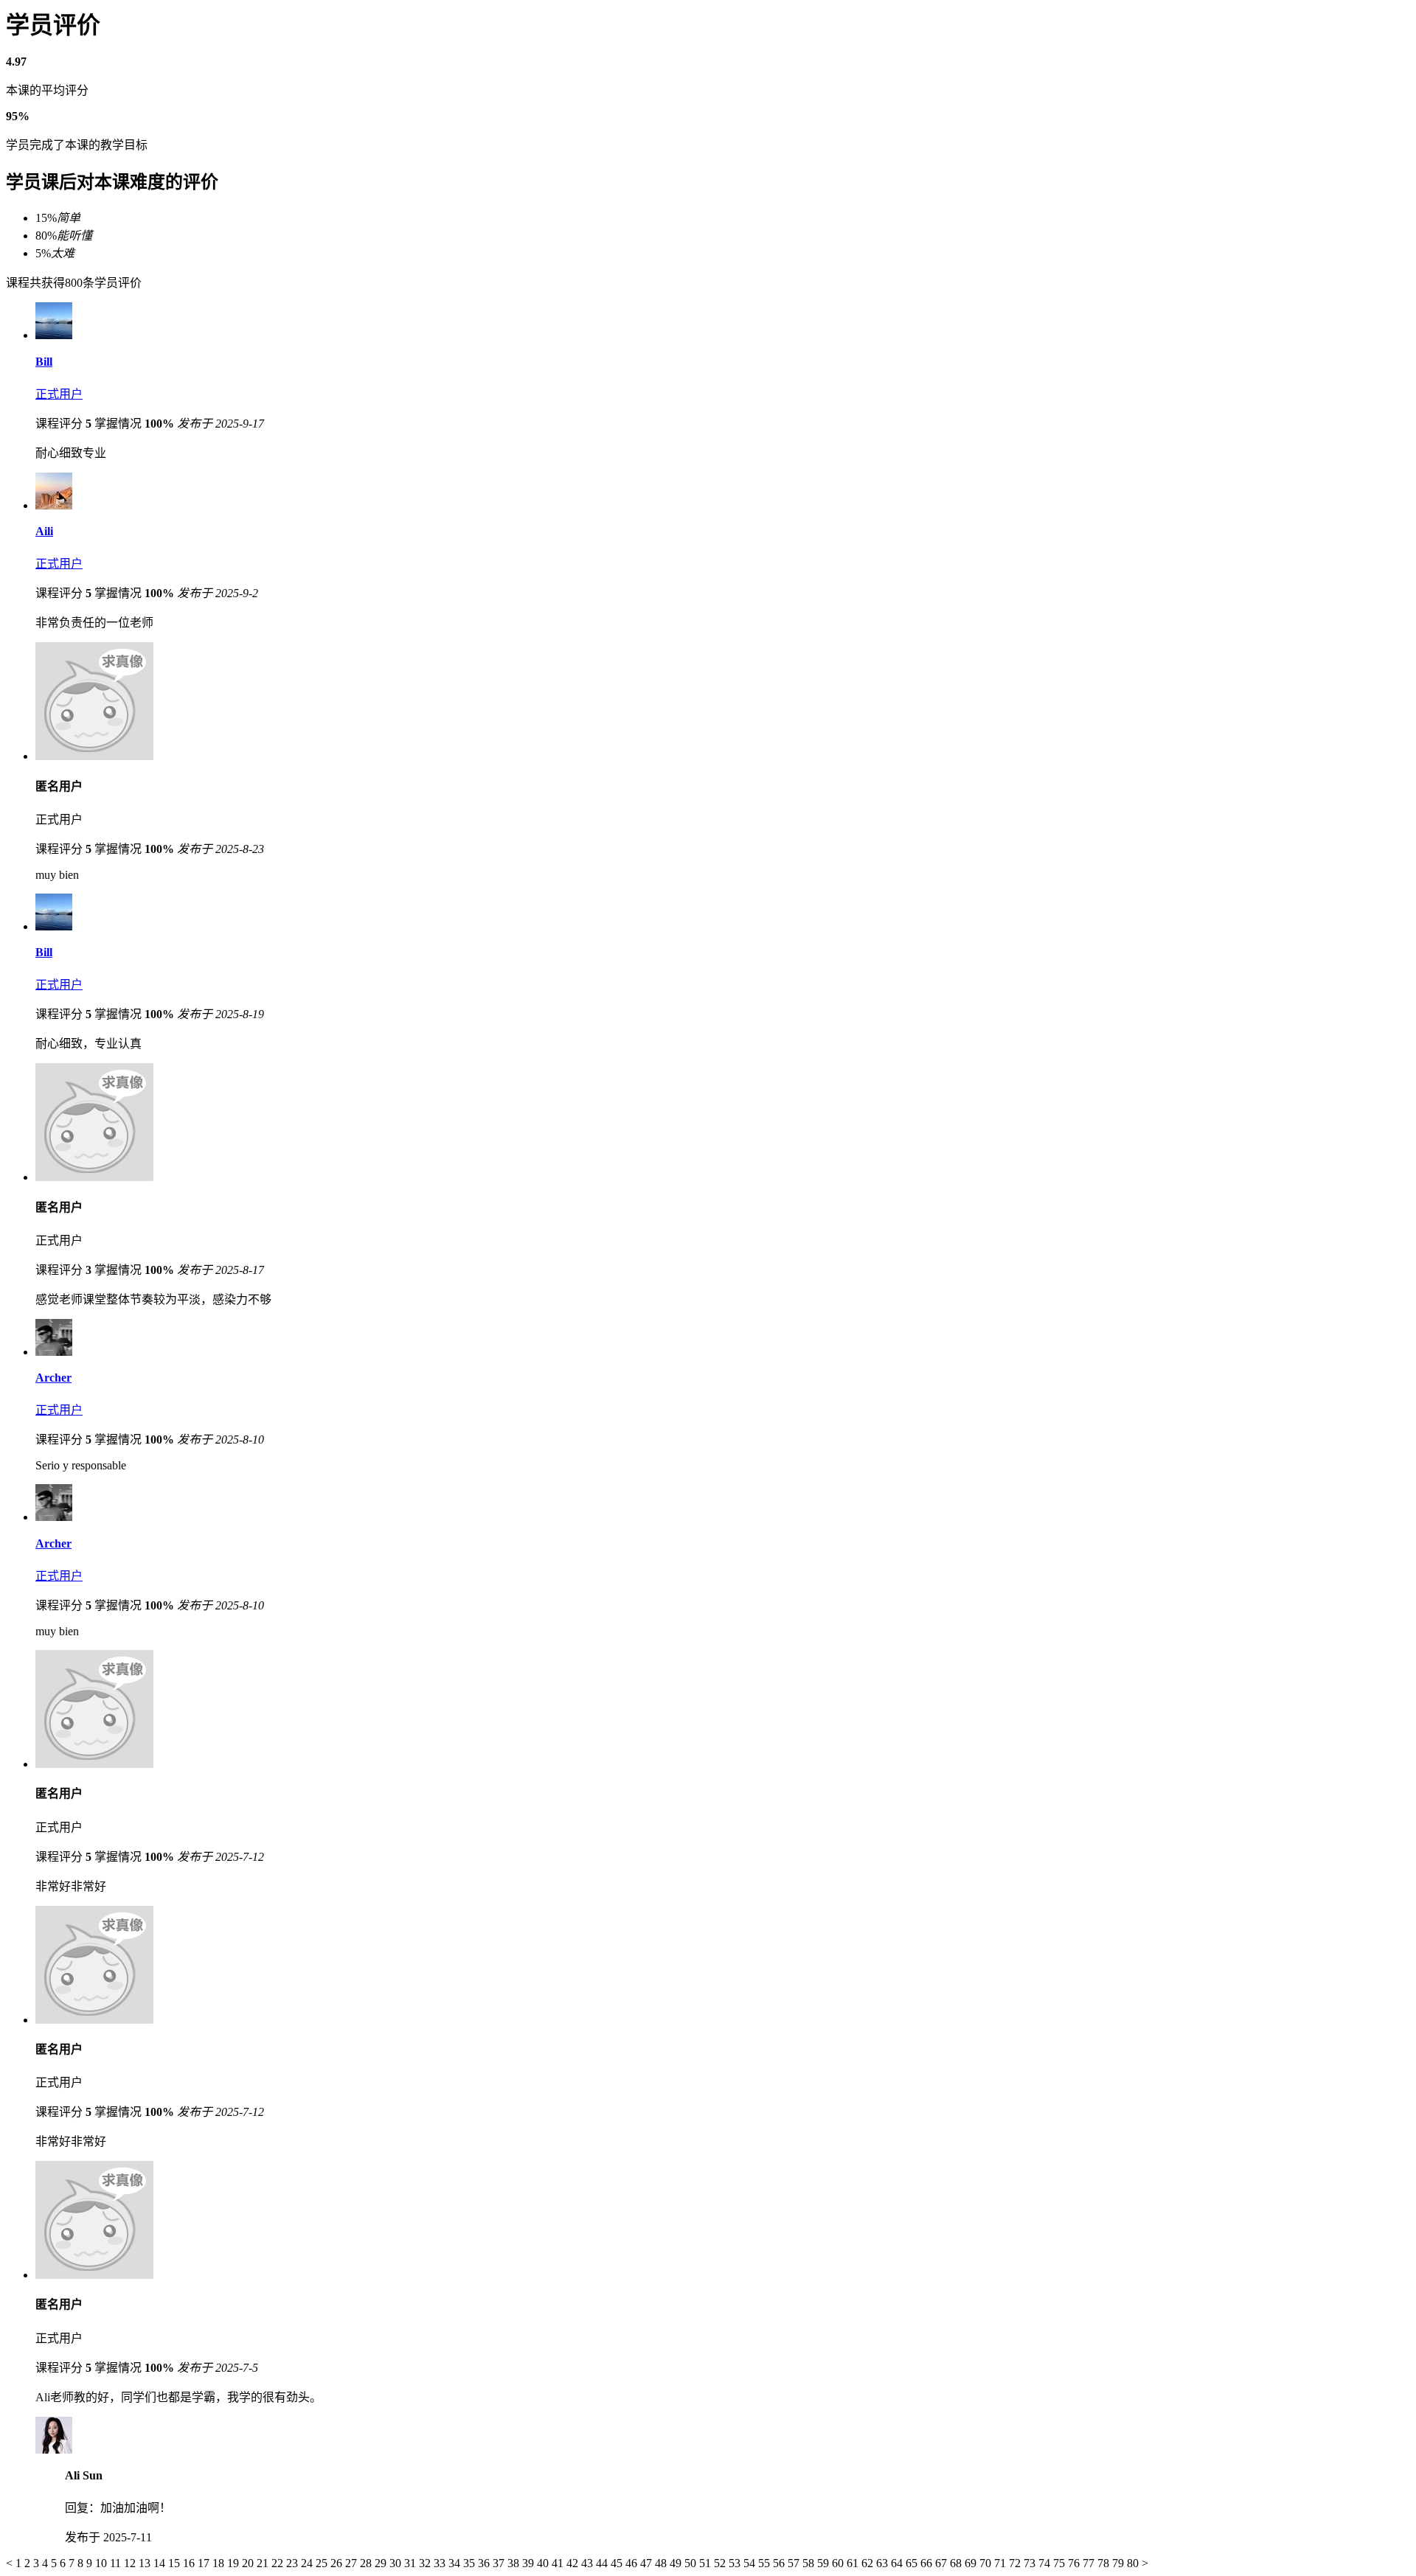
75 (1061, 2563)
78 (1105, 2563)
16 (190, 2563)
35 (471, 2563)
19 (235, 2563)
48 (662, 2563)
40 (544, 2563)
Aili (44, 531)
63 (884, 2563)
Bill (44, 362)
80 (1134, 2563)
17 (205, 2563)
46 (633, 2563)
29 (382, 2563)
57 (795, 2563)
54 (751, 2563)
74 (1046, 2563)
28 (367, 2563)
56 (780, 2563)
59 (825, 2563)
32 (426, 2563)
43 (589, 2563)
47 (648, 2563)
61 (854, 2563)
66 (928, 2563)
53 (736, 2563)
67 (943, 2563)
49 (677, 2563)
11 (117, 2563)
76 (1075, 2563)
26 (338, 2563)
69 (972, 2563)
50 (692, 2563)
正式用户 (59, 394)
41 (559, 2563)
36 (485, 2563)
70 (987, 2563)
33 (441, 2563)
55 (766, 2563)
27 (353, 2563)
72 (1016, 2563)
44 (603, 2563)
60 (839, 2563)
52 (721, 2563)
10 (103, 2563)
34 (456, 2563)
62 (869, 2563)
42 (574, 2563)
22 (279, 2563)
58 (810, 2563)
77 (1090, 2563)
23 (294, 2563)
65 (913, 2563)
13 (146, 2563)
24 (308, 2563)
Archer (53, 1378)
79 (1120, 2563)
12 (131, 2563)
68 (957, 2563)
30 (397, 2563)
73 (1031, 2563)
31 (412, 2563)
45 (618, 2563)
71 (1002, 2563)
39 (530, 2563)
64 (898, 2563)
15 (176, 2563)
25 (323, 2563)
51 (707, 2563)
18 (220, 2563)
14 (161, 2563)
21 (264, 2563)
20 (249, 2563)
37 (500, 2563)
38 (515, 2563)
